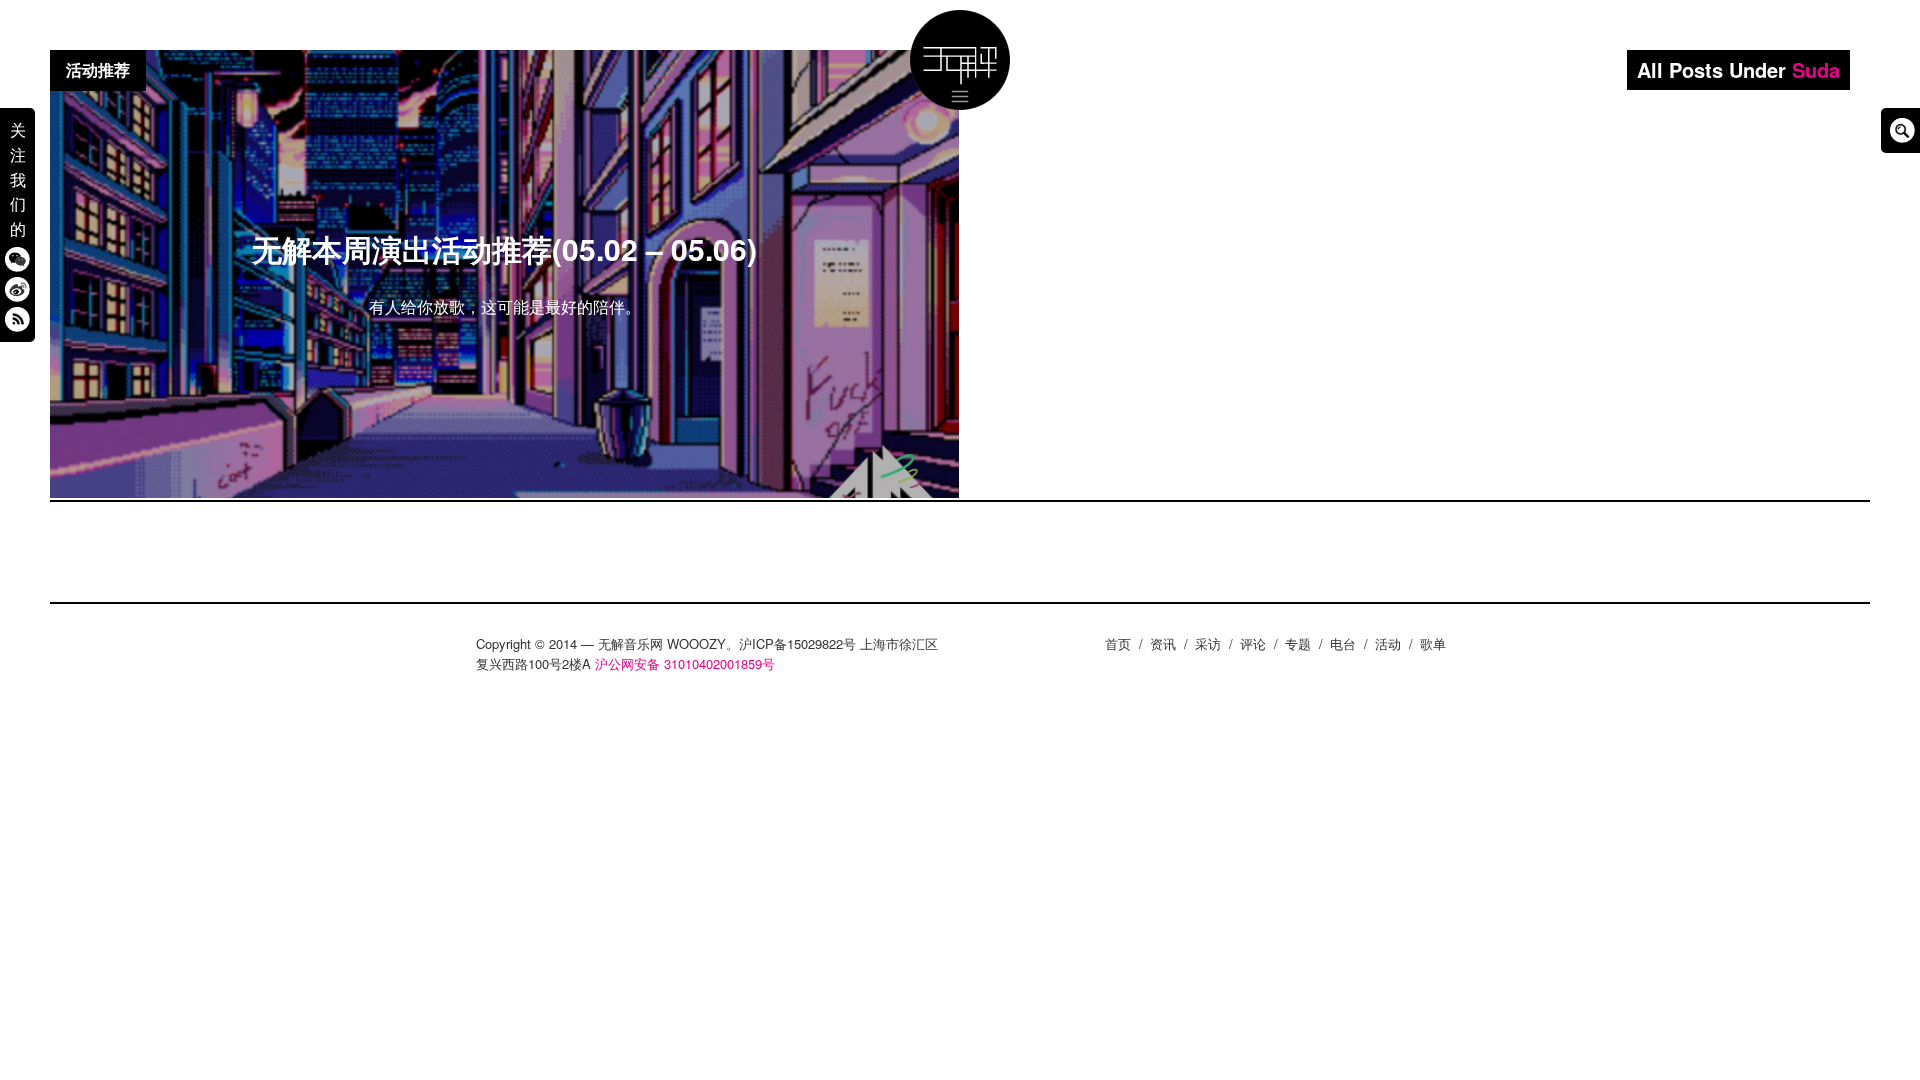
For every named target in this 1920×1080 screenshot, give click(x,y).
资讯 (1163, 643)
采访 (1208, 643)
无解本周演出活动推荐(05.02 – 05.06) (504, 248)
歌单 (1433, 643)
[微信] (17, 258)
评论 (1253, 643)
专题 (1298, 643)
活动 (1388, 643)
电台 (1343, 643)
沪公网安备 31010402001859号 (685, 663)
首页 (1118, 643)
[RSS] (17, 318)
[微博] (17, 288)
